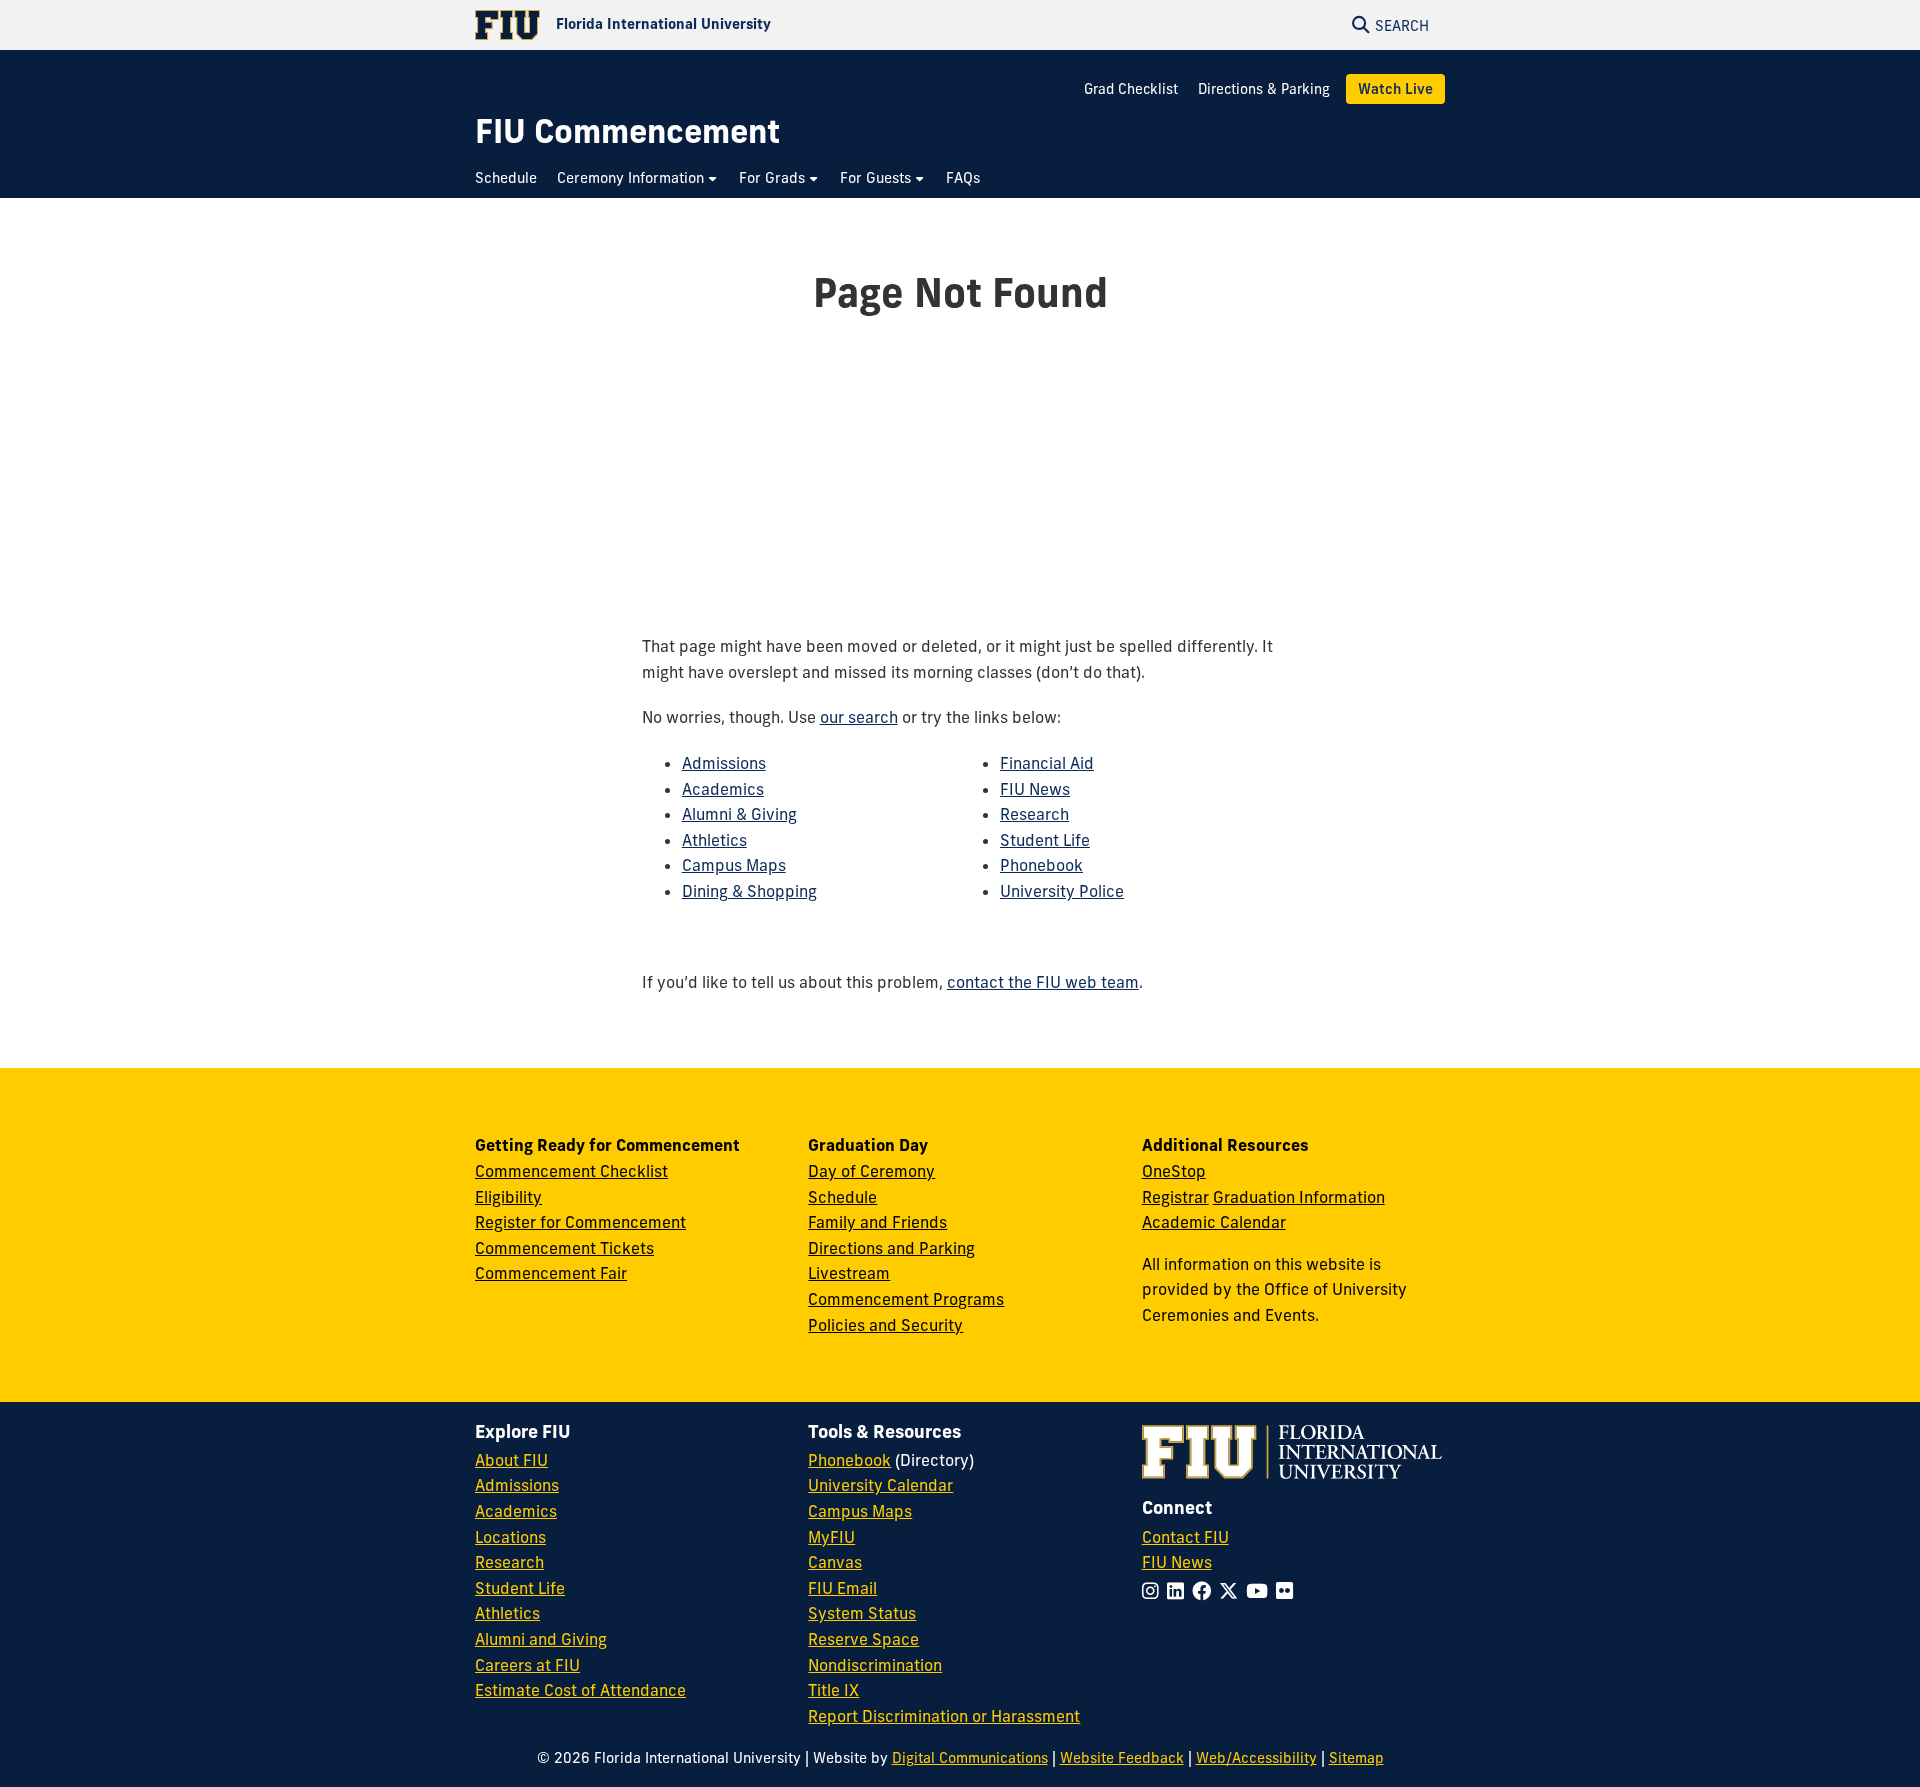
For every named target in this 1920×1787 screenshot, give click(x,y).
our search (859, 717)
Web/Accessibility (1256, 1758)
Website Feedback (1122, 1758)
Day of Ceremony (871, 1171)
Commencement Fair (551, 1273)
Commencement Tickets (564, 1248)
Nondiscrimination (875, 1665)
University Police (1062, 891)
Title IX (833, 1690)
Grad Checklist (1133, 89)
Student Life (1045, 840)
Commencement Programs (906, 1299)
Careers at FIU (527, 1665)
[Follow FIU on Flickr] (1288, 1591)
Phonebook (1041, 865)
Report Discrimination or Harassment (944, 1716)
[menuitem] (511, 178)
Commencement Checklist (571, 1171)
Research (1034, 814)
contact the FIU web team (1043, 982)
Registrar (1175, 1197)
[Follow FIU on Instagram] (1154, 1591)
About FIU (511, 1460)
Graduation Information (1299, 1197)
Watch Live (1395, 89)
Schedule (842, 1197)
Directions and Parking (891, 1248)
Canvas (835, 1562)
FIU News (1035, 789)
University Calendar (880, 1485)
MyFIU (831, 1537)
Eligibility (508, 1197)
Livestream (849, 1273)
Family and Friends (877, 1222)
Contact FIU (1185, 1537)
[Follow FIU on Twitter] (1232, 1591)
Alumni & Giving (739, 814)
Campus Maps (734, 865)
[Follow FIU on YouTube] (1261, 1591)
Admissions (724, 763)
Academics (723, 789)
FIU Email (842, 1588)
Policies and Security (885, 1325)
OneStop (1174, 1171)
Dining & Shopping (749, 891)
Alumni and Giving (541, 1639)
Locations (510, 1537)
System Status (862, 1613)
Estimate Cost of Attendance (580, 1690)
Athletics (714, 840)
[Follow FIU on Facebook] (1205, 1591)
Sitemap (1356, 1758)
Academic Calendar (1214, 1222)
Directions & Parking (1264, 89)
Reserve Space (863, 1639)
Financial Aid (1047, 763)
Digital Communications (970, 1758)
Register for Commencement (580, 1222)
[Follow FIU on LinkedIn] (1179, 1591)
